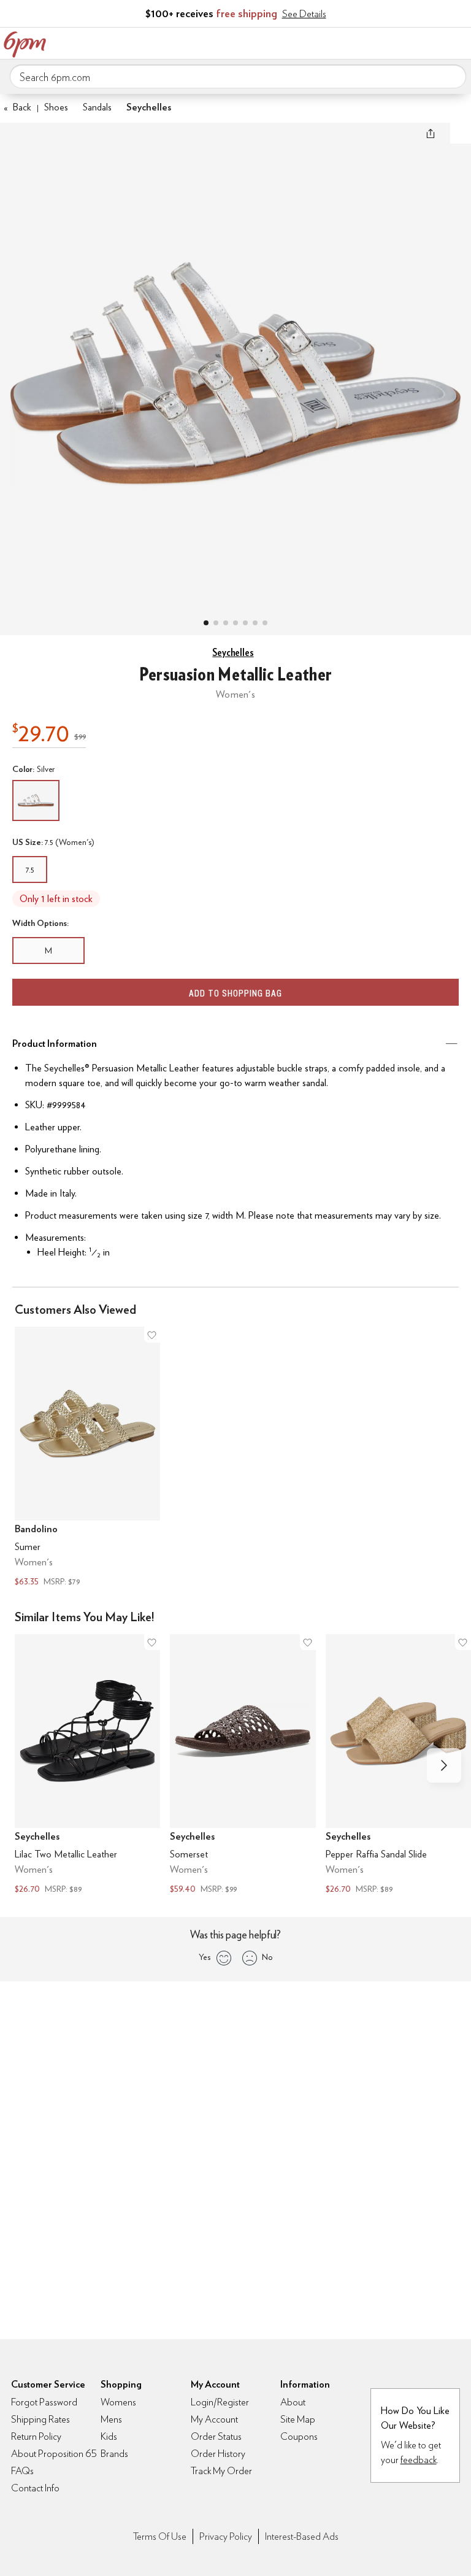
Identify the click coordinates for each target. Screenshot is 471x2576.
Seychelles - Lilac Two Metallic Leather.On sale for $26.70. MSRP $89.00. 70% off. (87, 1766)
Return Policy (36, 2436)
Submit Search (452, 76)
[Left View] (235, 623)
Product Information (55, 1043)
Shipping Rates (40, 2419)
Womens (118, 2402)
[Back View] (245, 623)
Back (17, 107)
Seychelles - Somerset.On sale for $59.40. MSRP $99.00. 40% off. (243, 1766)
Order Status (216, 2436)
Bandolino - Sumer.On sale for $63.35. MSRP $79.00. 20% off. (87, 1458)
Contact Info (35, 2488)
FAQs (22, 2471)
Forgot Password (44, 2402)
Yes (205, 1957)
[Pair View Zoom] (235, 367)
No (267, 1957)
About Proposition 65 (54, 2454)
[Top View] (216, 623)
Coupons (299, 2436)
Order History (218, 2454)
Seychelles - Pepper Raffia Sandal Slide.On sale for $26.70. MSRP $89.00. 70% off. (398, 1766)
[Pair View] (206, 623)
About (293, 2402)
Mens (111, 2419)
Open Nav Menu (458, 42)
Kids (109, 2436)
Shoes (56, 107)
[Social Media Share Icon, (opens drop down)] (431, 133)
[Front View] (265, 623)
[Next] (444, 1765)
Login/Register (220, 2402)
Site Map (298, 2419)
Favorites (407, 42)
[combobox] (238, 77)
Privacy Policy (226, 2536)
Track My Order (221, 2471)
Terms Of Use (160, 2536)
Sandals (97, 107)
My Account (381, 42)
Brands (114, 2454)
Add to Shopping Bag (235, 993)
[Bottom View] (226, 623)
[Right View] (255, 623)
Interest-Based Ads (302, 2536)
